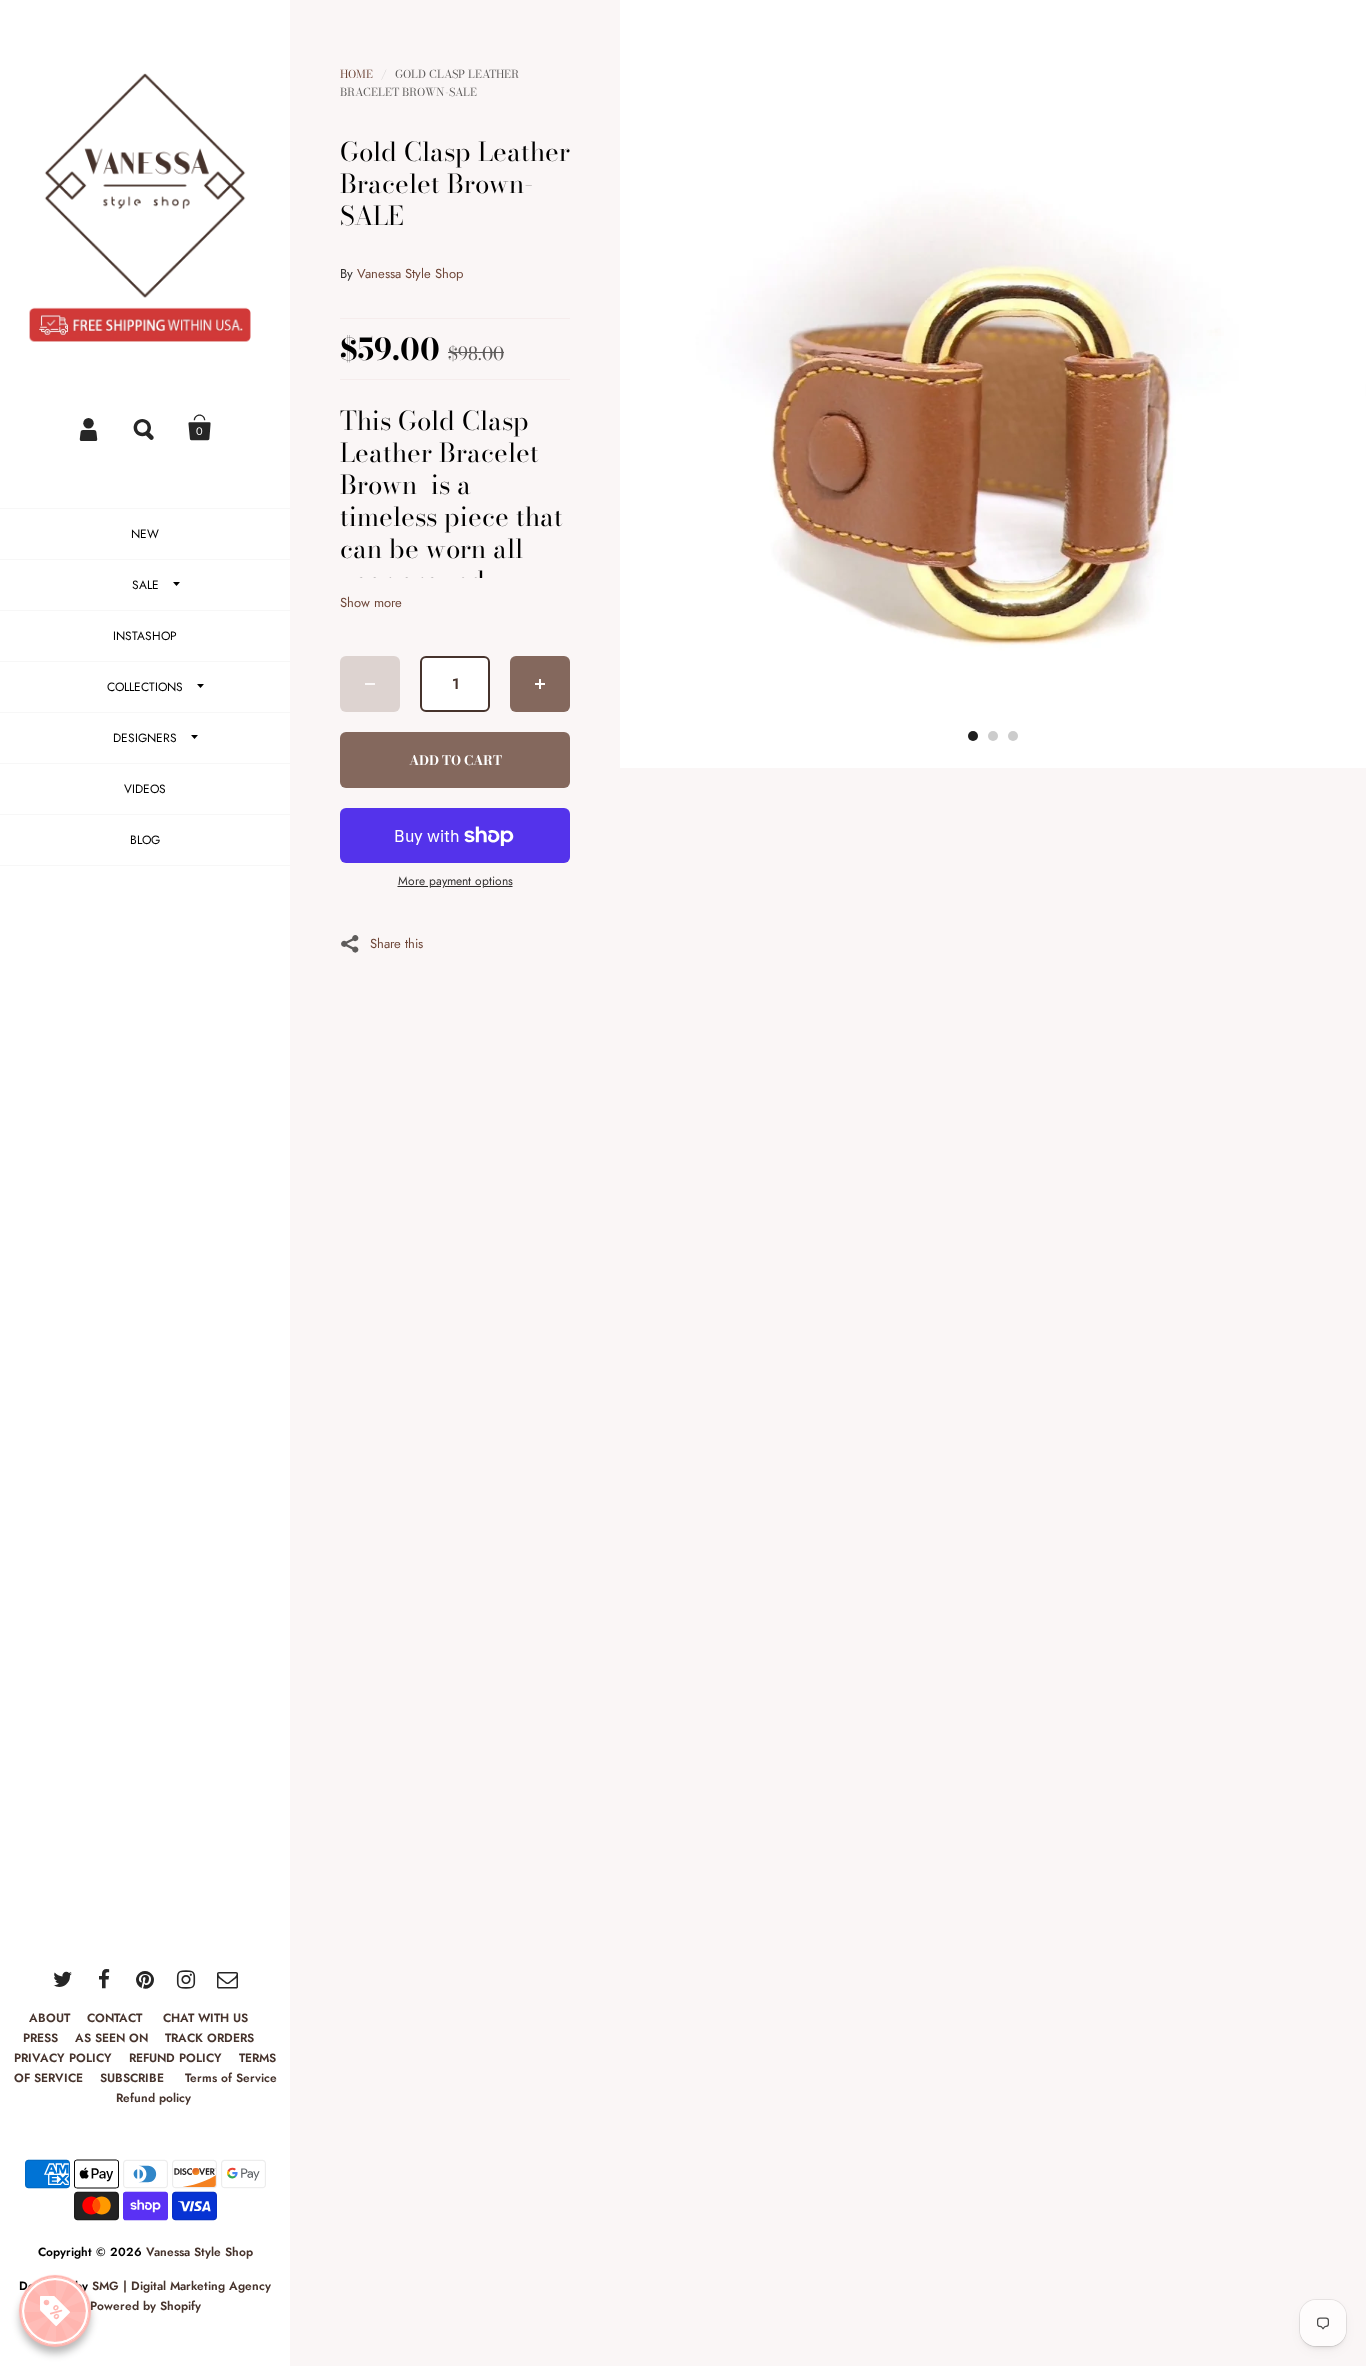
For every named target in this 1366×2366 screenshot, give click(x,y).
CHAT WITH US (205, 2018)
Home (356, 74)
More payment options (455, 881)
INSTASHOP (145, 636)
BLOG (145, 840)
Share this (396, 942)
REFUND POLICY (175, 2058)
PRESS (40, 2038)
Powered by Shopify (145, 2306)
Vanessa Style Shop (199, 2252)
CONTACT (116, 2018)
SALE (145, 585)
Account (90, 428)
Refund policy (153, 2098)
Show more (371, 602)
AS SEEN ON (111, 2038)
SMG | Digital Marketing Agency (181, 2286)
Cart (200, 428)
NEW (145, 534)
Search (145, 428)
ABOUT (49, 2018)
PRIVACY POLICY (63, 2058)
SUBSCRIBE (134, 2078)
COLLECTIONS (145, 687)
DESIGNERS (145, 738)
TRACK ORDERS (209, 2038)
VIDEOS (145, 789)
